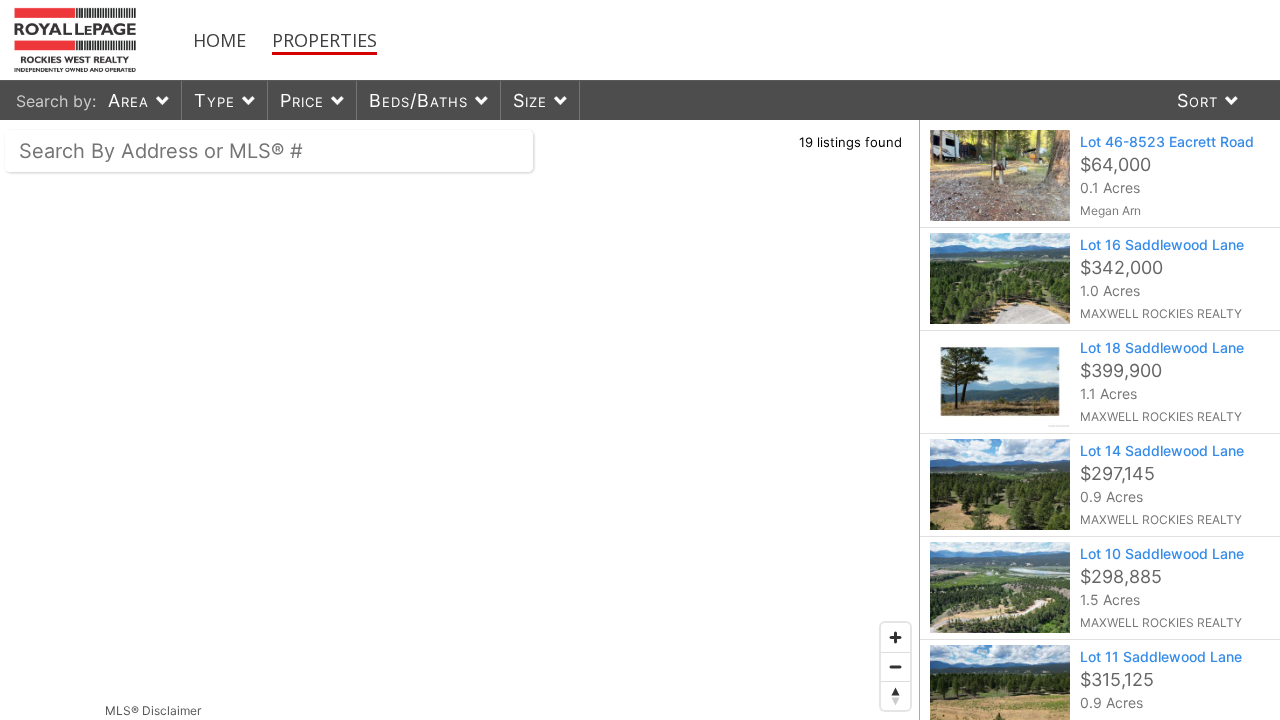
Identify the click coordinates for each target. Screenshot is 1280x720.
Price (302, 100)
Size (530, 100)
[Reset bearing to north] (895, 695)
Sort (1197, 100)
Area (128, 100)
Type (214, 100)
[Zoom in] (895, 637)
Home (219, 40)
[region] (460, 420)
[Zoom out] (895, 666)
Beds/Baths (418, 100)
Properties (324, 40)
